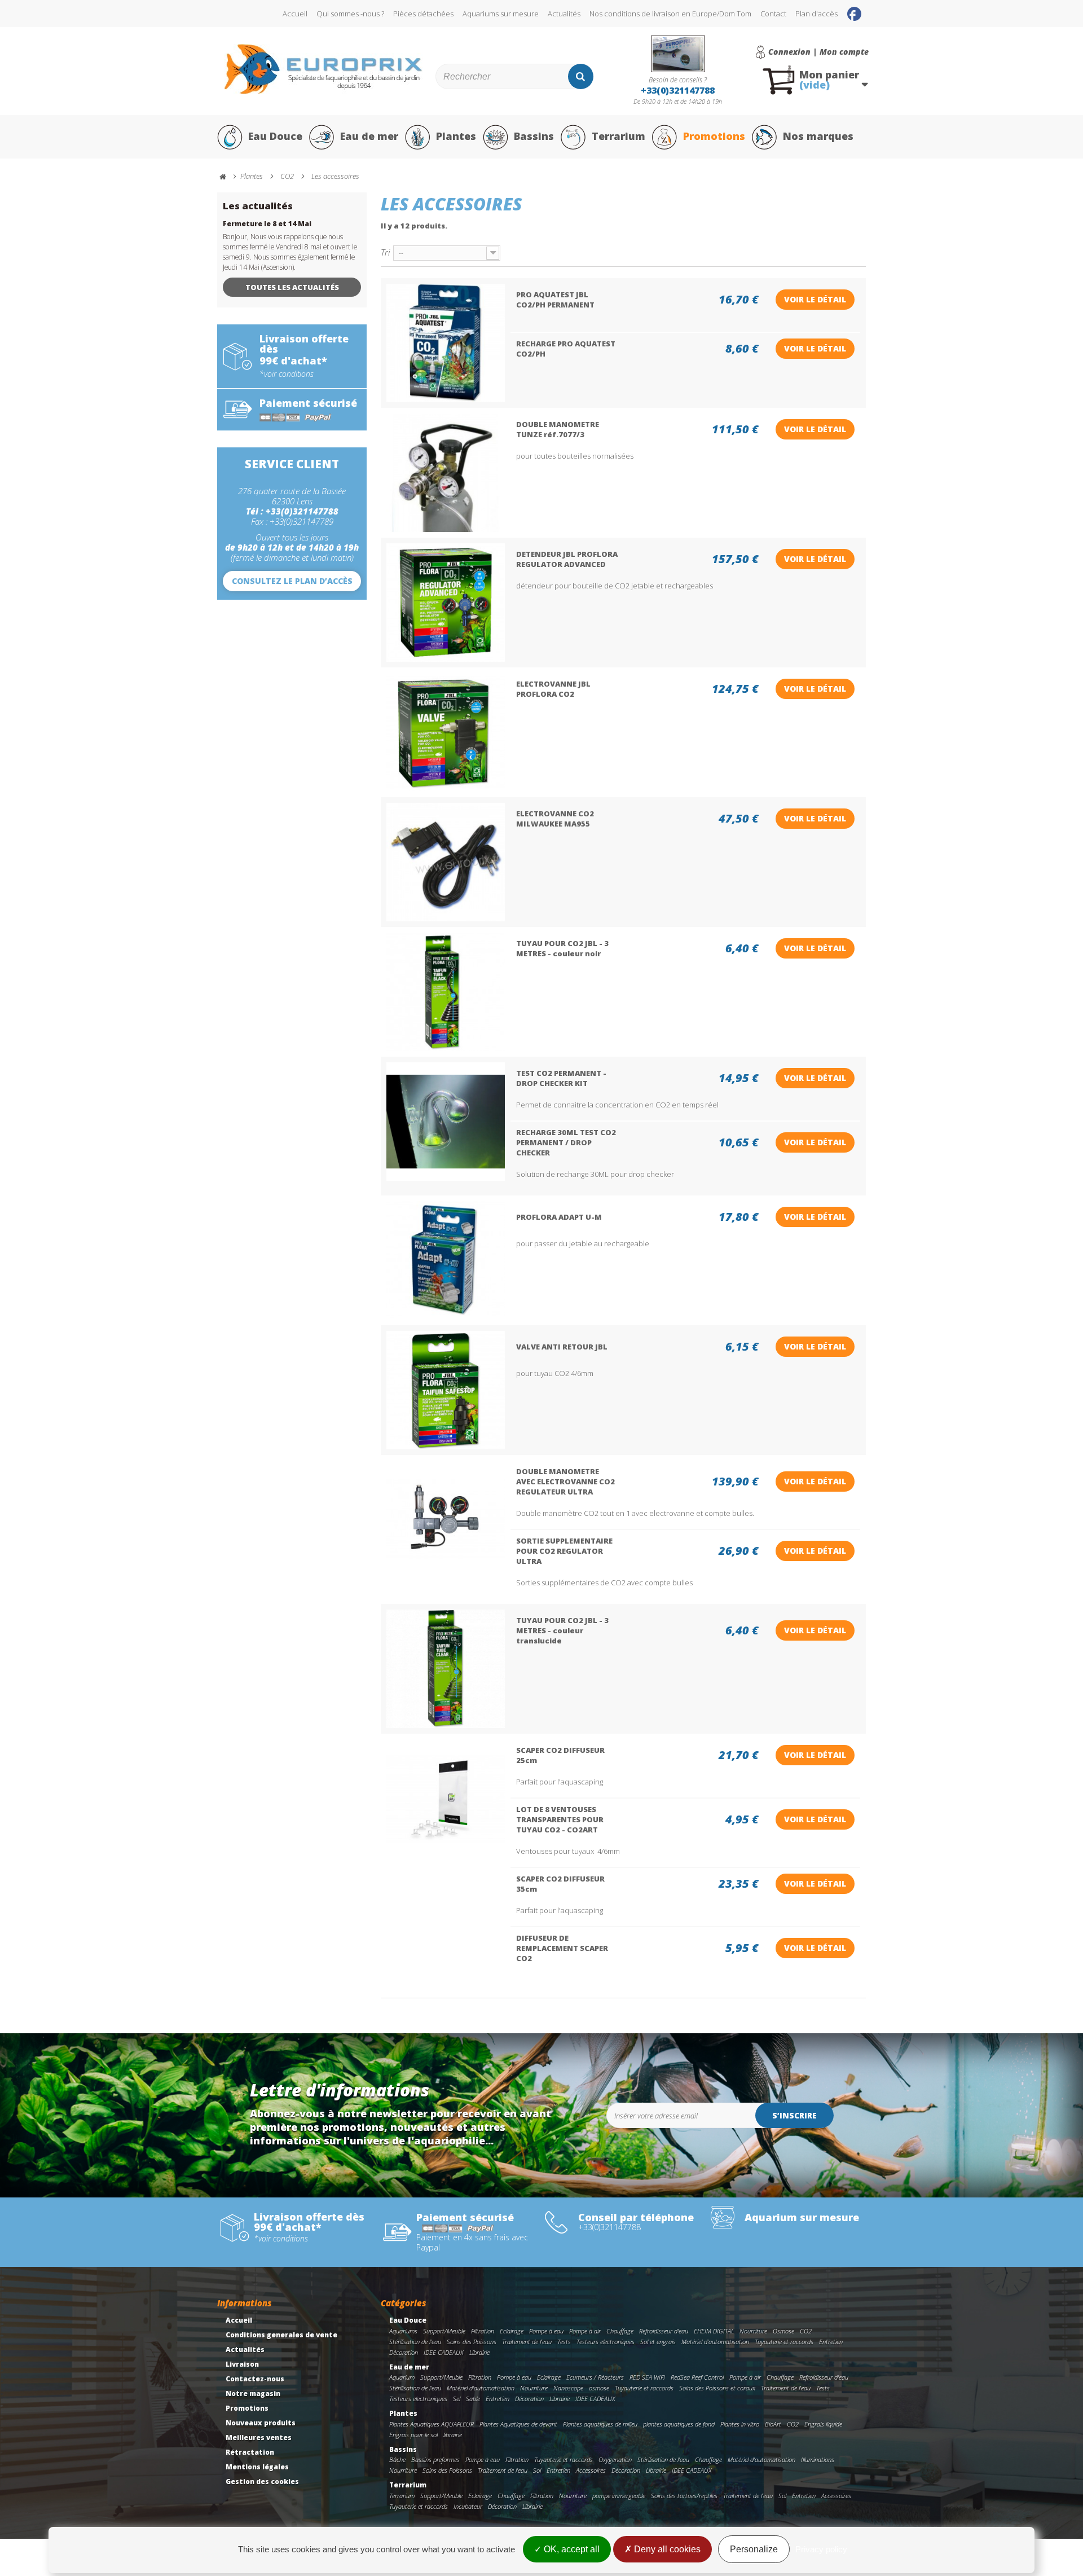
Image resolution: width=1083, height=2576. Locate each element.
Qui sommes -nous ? (350, 14)
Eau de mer (369, 136)
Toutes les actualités (292, 287)
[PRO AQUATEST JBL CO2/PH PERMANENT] (446, 343)
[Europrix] (323, 69)
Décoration (404, 2352)
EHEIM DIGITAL (714, 2331)
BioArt (773, 2424)
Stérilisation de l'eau (415, 2342)
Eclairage (512, 2331)
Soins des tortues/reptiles (684, 2496)
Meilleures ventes (259, 2437)
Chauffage (620, 2331)
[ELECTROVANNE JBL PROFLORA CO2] (446, 732)
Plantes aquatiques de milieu (600, 2424)
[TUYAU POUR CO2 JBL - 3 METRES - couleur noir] (446, 992)
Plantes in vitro (740, 2424)
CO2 (806, 2331)
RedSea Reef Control (697, 2377)
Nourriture (753, 2331)
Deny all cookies (666, 2549)
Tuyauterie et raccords (784, 2342)
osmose (599, 2388)
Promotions (714, 136)
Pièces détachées (423, 14)
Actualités (564, 14)
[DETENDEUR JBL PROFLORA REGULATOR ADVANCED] (446, 603)
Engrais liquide (823, 2424)
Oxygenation (615, 2459)
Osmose (783, 2331)
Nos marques (818, 136)
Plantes (456, 136)
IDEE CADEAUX (444, 2352)
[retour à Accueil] (228, 177)
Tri (385, 252)
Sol (537, 2470)
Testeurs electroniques (606, 2342)
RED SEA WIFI (647, 2377)
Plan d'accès (816, 14)
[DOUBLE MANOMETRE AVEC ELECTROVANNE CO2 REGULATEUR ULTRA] (446, 1520)
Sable (473, 2399)
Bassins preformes (435, 2459)
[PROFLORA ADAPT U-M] (446, 1260)
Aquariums (403, 2331)
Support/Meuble (444, 2331)
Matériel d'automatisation (715, 2342)
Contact (773, 14)
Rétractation (250, 2452)
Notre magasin (253, 2393)
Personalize (754, 2549)
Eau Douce (275, 136)
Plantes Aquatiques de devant (518, 2424)
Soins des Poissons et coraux (717, 2388)
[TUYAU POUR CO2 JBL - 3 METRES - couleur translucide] (446, 1669)
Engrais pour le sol (413, 2435)
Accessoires (591, 2470)
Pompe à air (585, 2331)
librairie (453, 2435)
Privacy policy (821, 2549)
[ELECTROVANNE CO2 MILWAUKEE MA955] (446, 862)
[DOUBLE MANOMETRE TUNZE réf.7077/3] (446, 473)
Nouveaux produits (261, 2423)
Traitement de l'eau (527, 2342)
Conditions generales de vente (281, 2335)
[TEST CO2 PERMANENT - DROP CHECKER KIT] (446, 1122)
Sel (457, 2399)
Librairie (479, 2352)
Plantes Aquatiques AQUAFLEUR (432, 2424)
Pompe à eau (546, 2331)
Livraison (242, 2364)
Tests (564, 2342)
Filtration (483, 2331)
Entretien (831, 2342)
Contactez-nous (255, 2379)
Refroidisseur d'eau (664, 2331)
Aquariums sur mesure (501, 14)
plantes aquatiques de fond (679, 2424)
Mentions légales (257, 2467)
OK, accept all (571, 2549)
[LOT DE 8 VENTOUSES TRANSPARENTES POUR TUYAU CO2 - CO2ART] (446, 1799)
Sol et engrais (658, 2342)
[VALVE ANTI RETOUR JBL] (446, 1390)
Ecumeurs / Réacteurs (595, 2377)
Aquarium (402, 2377)
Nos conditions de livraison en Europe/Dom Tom (670, 14)
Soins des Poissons (472, 2342)
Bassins (534, 136)
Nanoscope (568, 2388)
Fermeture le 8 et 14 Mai (267, 224)
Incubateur (468, 2506)
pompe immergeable (619, 2496)
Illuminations (818, 2459)
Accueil (295, 14)
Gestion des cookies (262, 2482)
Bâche (397, 2459)
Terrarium (618, 136)
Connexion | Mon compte (818, 52)
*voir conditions (287, 374)
